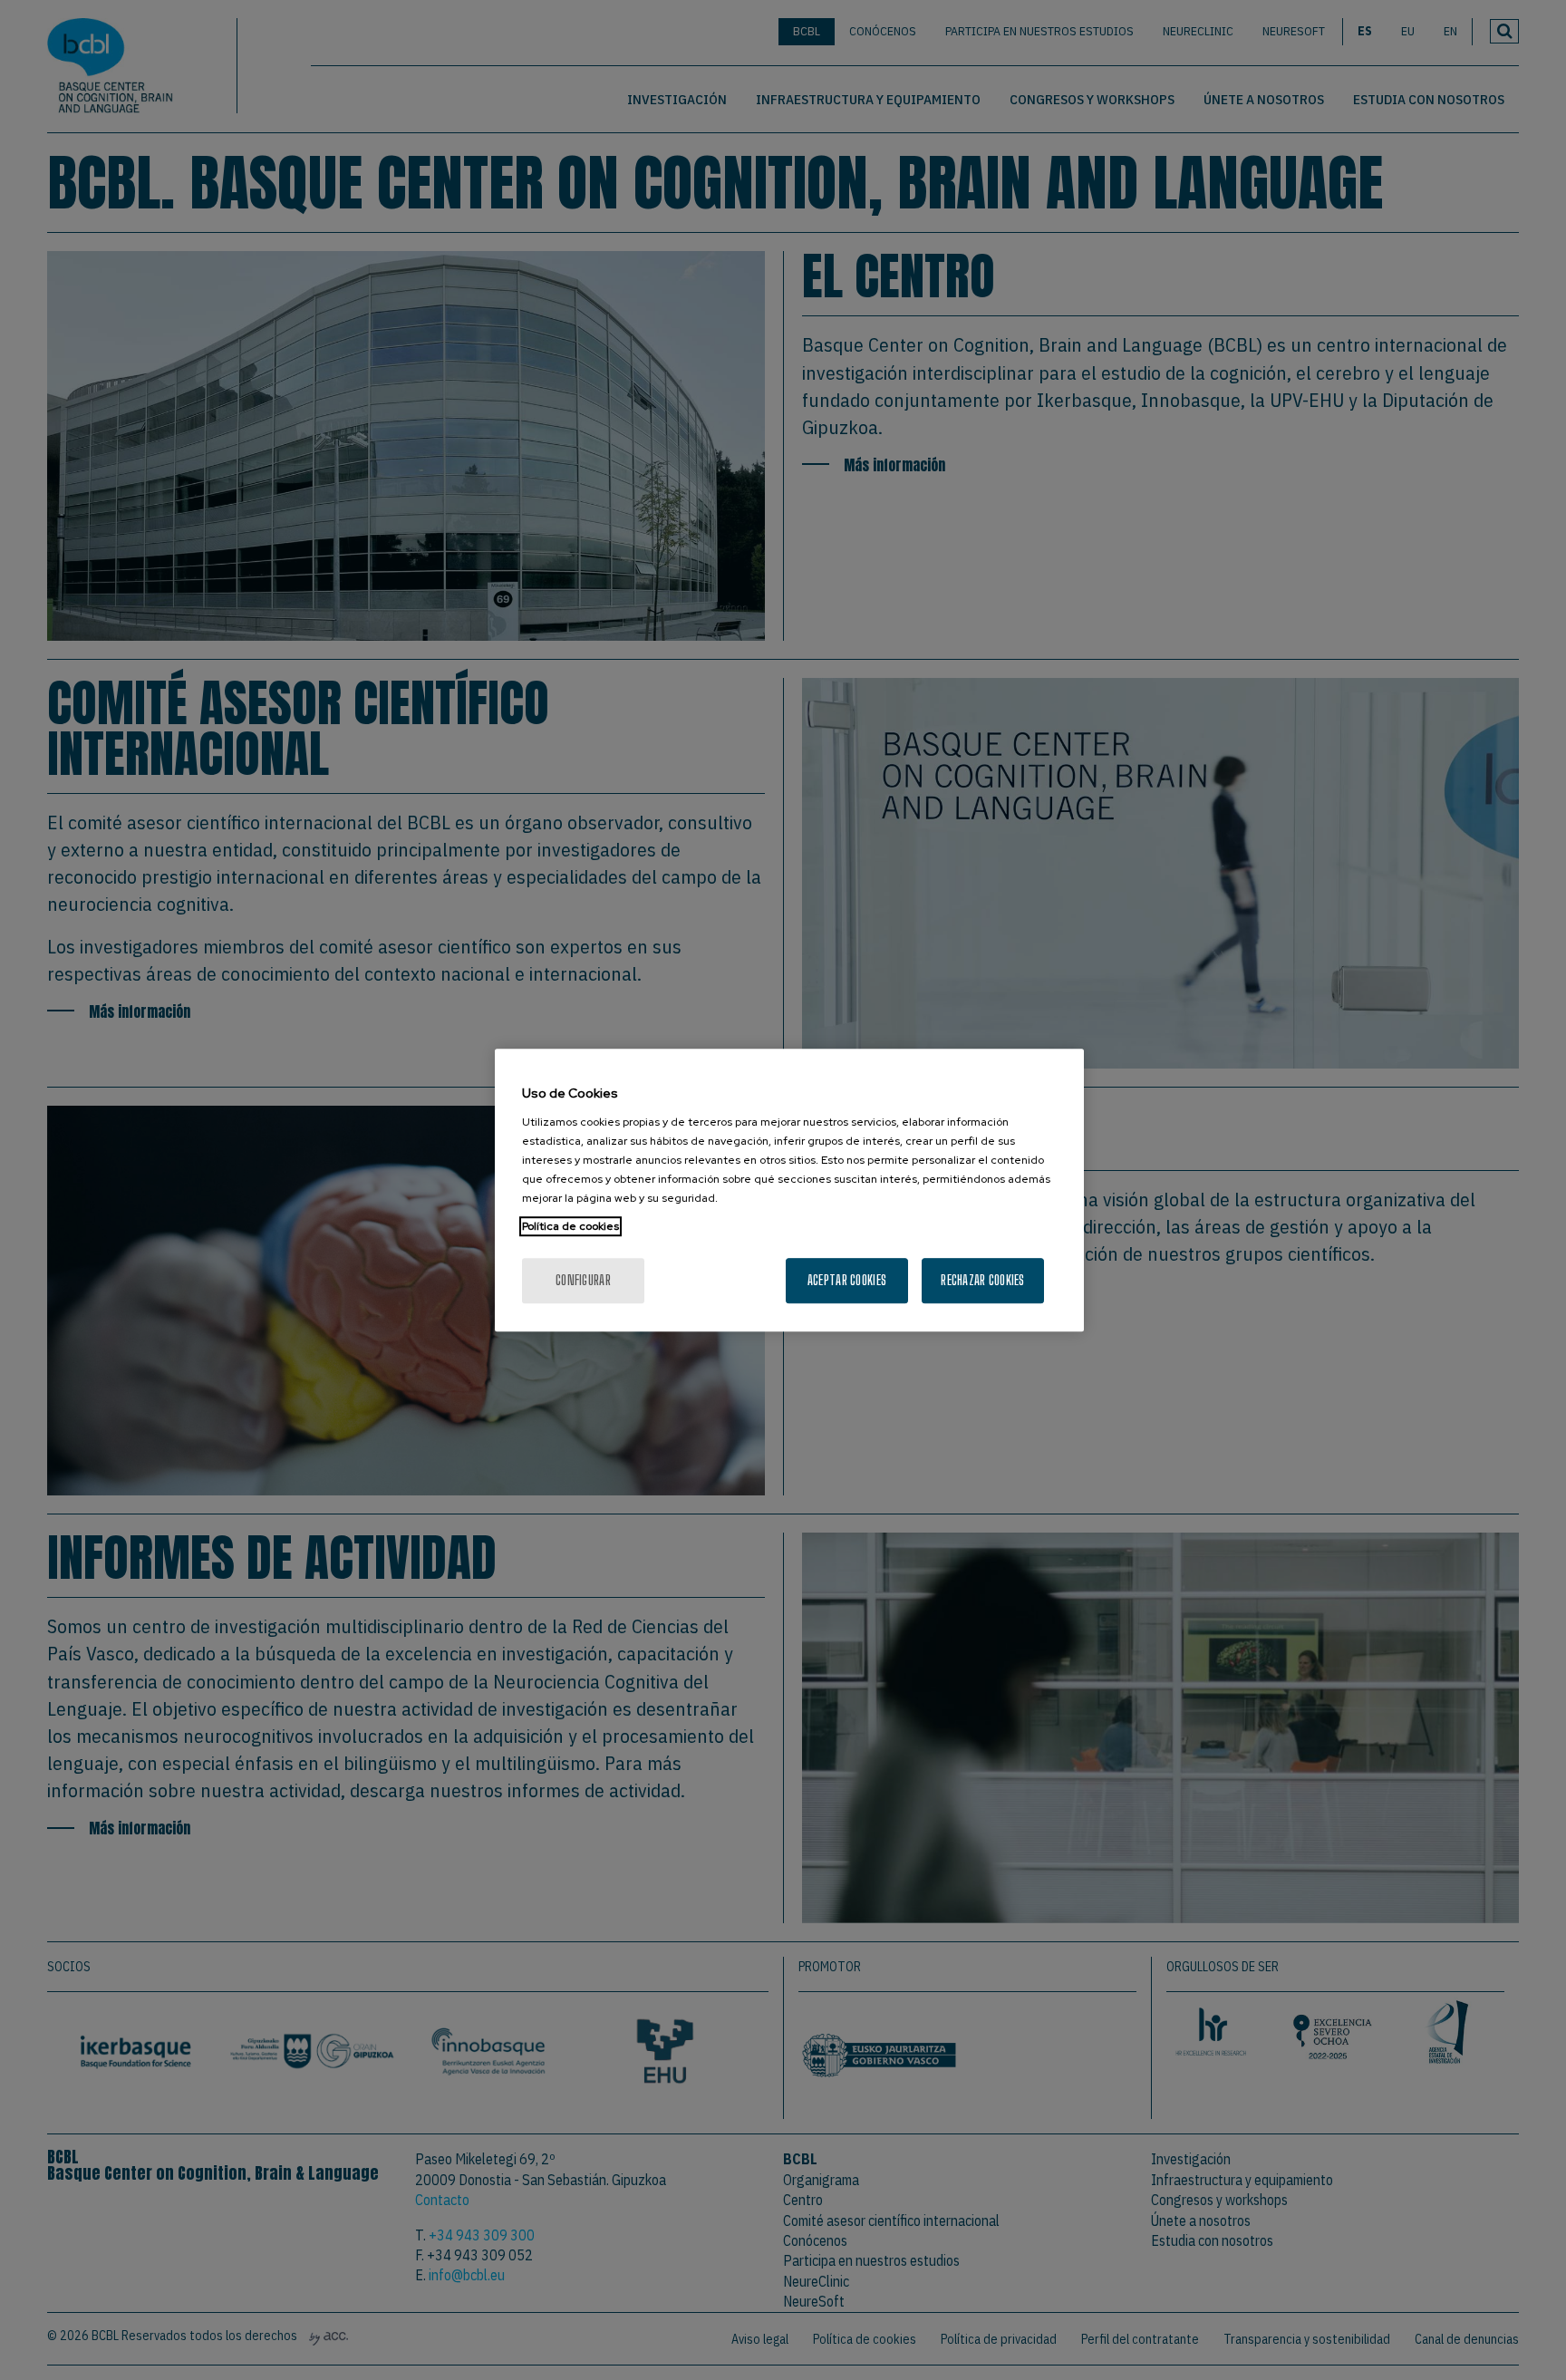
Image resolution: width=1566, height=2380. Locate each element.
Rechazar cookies (982, 1280)
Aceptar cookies (847, 1280)
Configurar (583, 1280)
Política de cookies (570, 1226)
